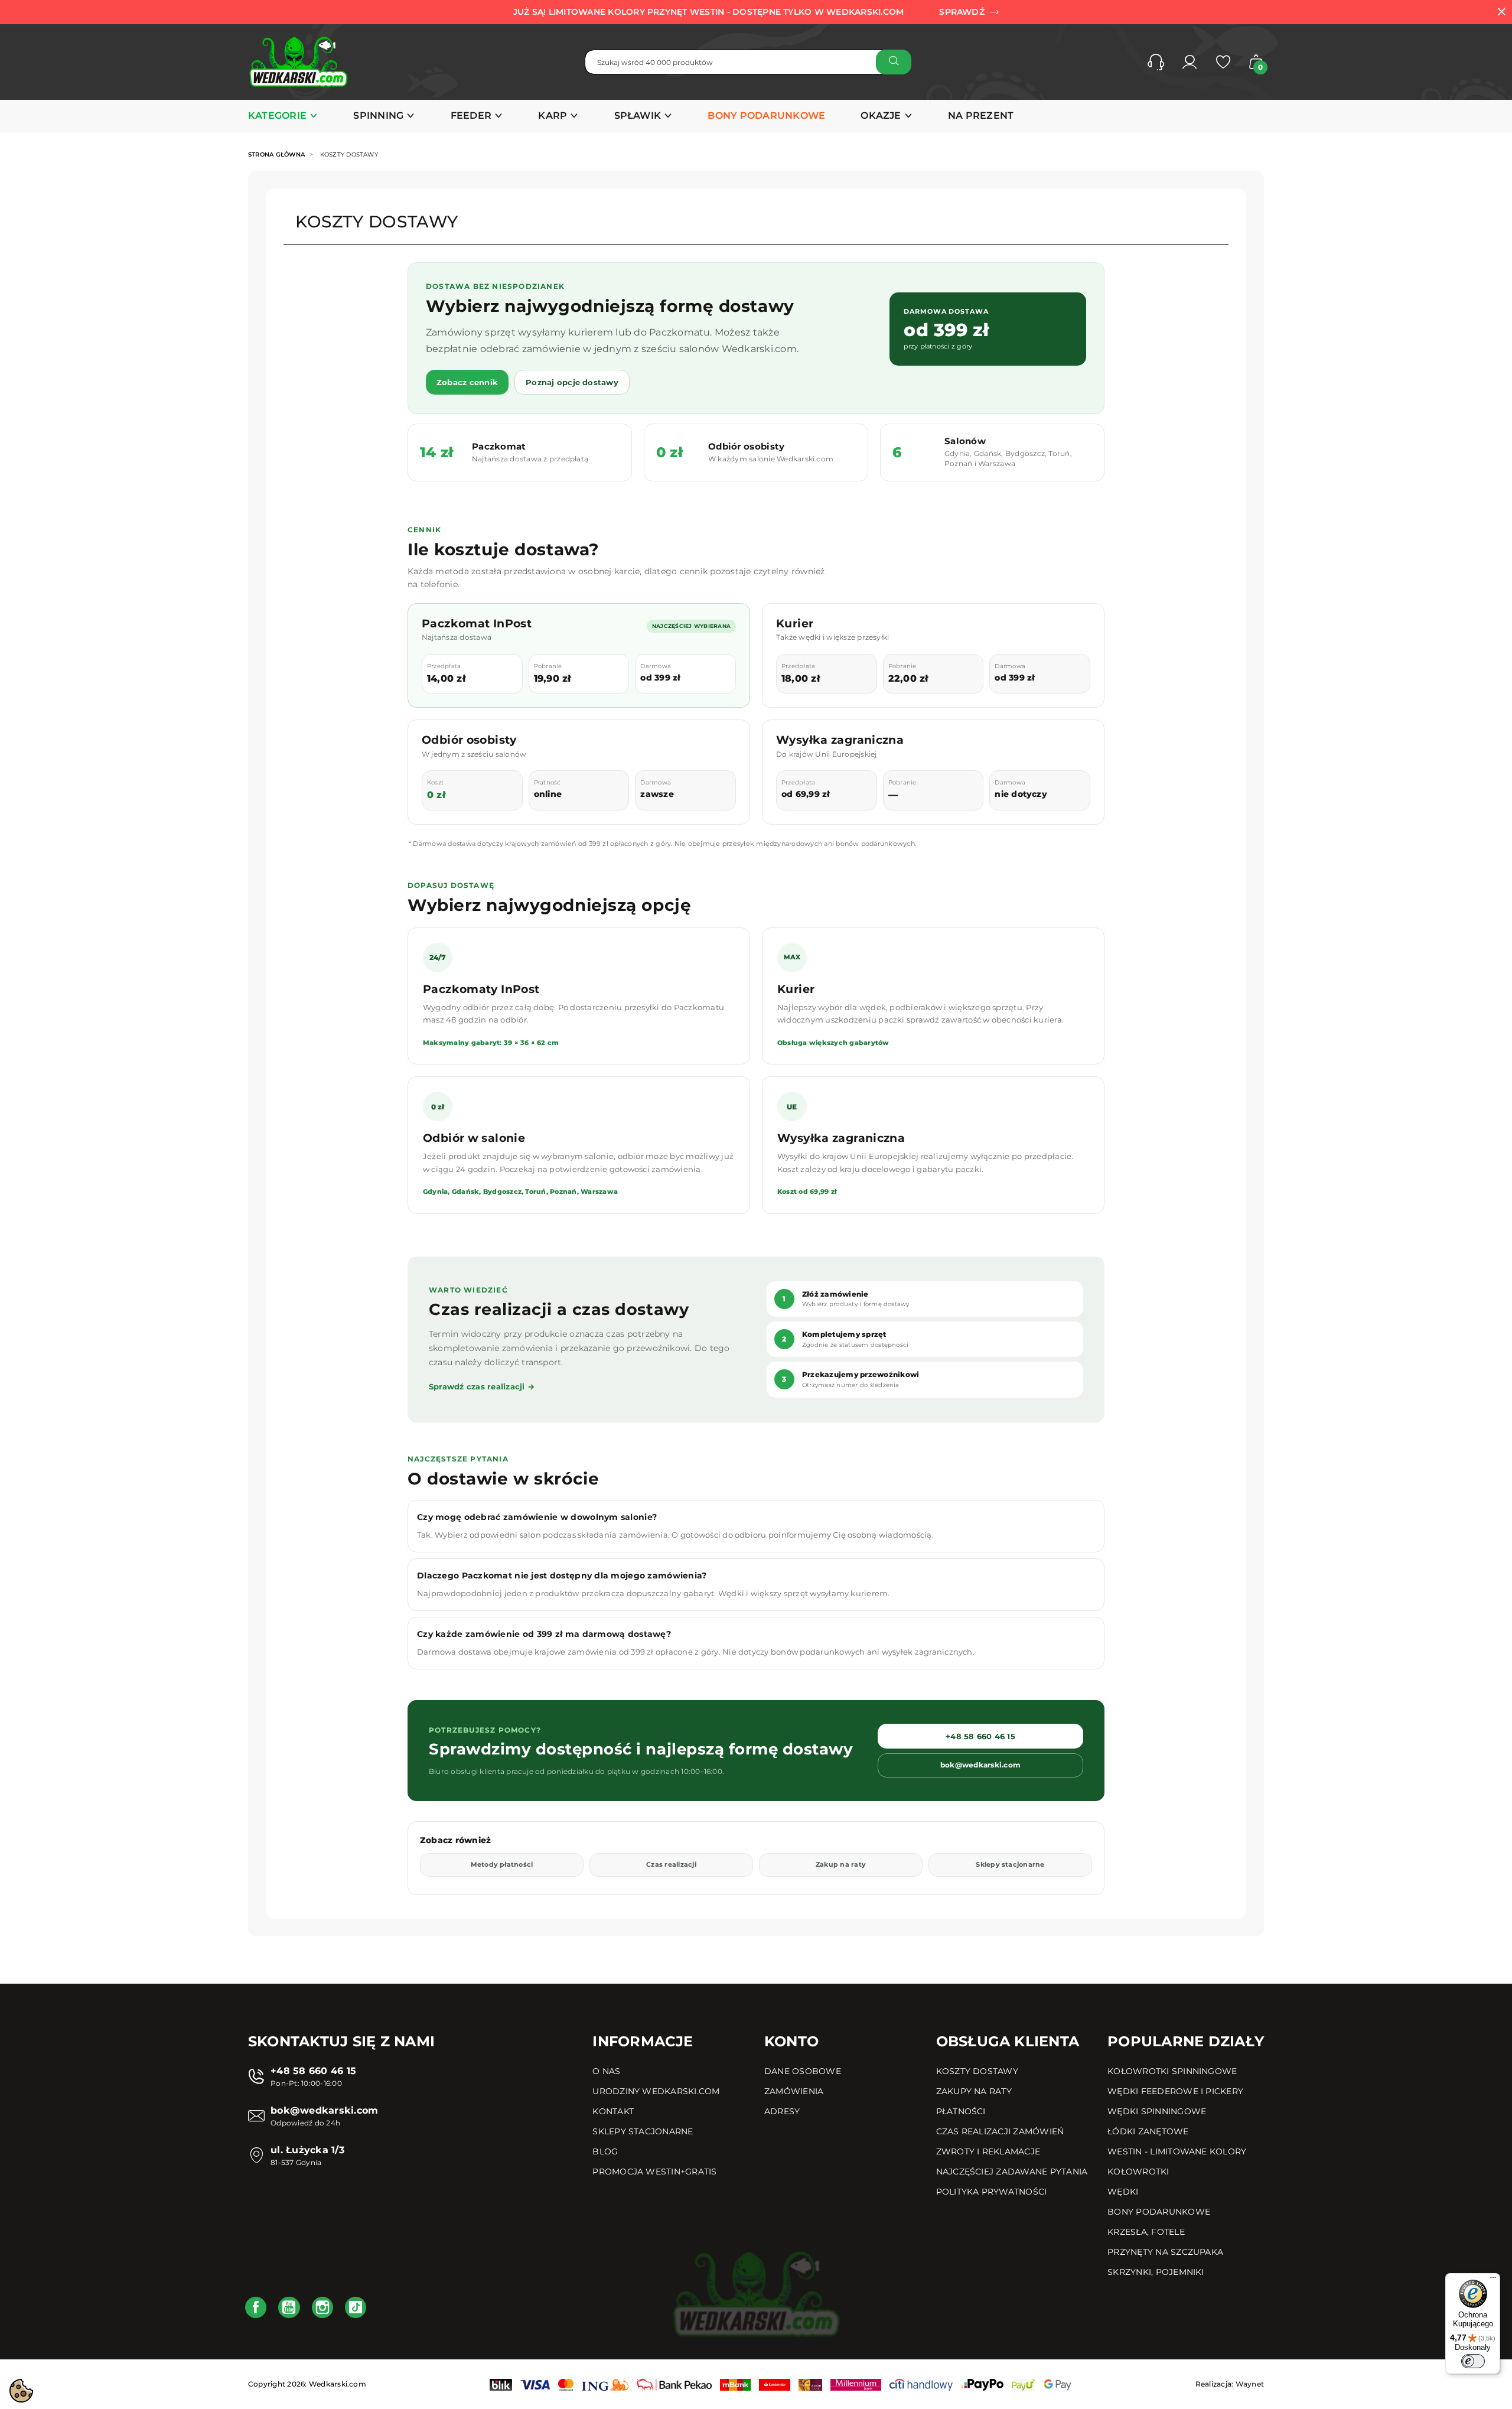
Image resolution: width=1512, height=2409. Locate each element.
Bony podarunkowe (1159, 2212)
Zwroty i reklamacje (988, 2151)
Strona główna (276, 154)
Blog (605, 2151)
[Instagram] (322, 2307)
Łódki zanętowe (1148, 2131)
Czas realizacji (671, 1864)
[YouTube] (289, 2307)
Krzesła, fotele (1146, 2232)
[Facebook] (256, 2307)
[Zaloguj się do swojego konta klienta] (1190, 62)
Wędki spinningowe (1157, 2111)
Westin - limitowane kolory (1177, 2151)
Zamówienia (794, 2091)
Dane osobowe (803, 2071)
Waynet (1250, 2384)
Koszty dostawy (977, 2071)
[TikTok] (356, 2307)
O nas (606, 2071)
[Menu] (1493, 2280)
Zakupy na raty (974, 2091)
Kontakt (613, 2111)
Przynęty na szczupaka (1165, 2252)
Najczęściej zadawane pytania (1012, 2172)
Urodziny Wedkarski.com (656, 2091)
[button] (1156, 62)
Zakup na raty (841, 1864)
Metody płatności (502, 1864)
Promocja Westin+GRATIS (654, 2172)
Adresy (782, 2111)
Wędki (1123, 2192)
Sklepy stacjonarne (1010, 1864)
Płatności (961, 2111)
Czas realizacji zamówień (1000, 2131)
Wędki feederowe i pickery (1175, 2091)
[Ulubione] (1223, 62)
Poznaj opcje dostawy (572, 382)
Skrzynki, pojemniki (1156, 2272)
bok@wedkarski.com (980, 1765)
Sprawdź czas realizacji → (482, 1386)
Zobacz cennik (467, 382)
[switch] (1473, 2361)
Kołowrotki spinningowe (1172, 2071)
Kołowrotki (1138, 2172)
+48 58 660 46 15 (980, 1736)
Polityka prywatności (992, 2192)
